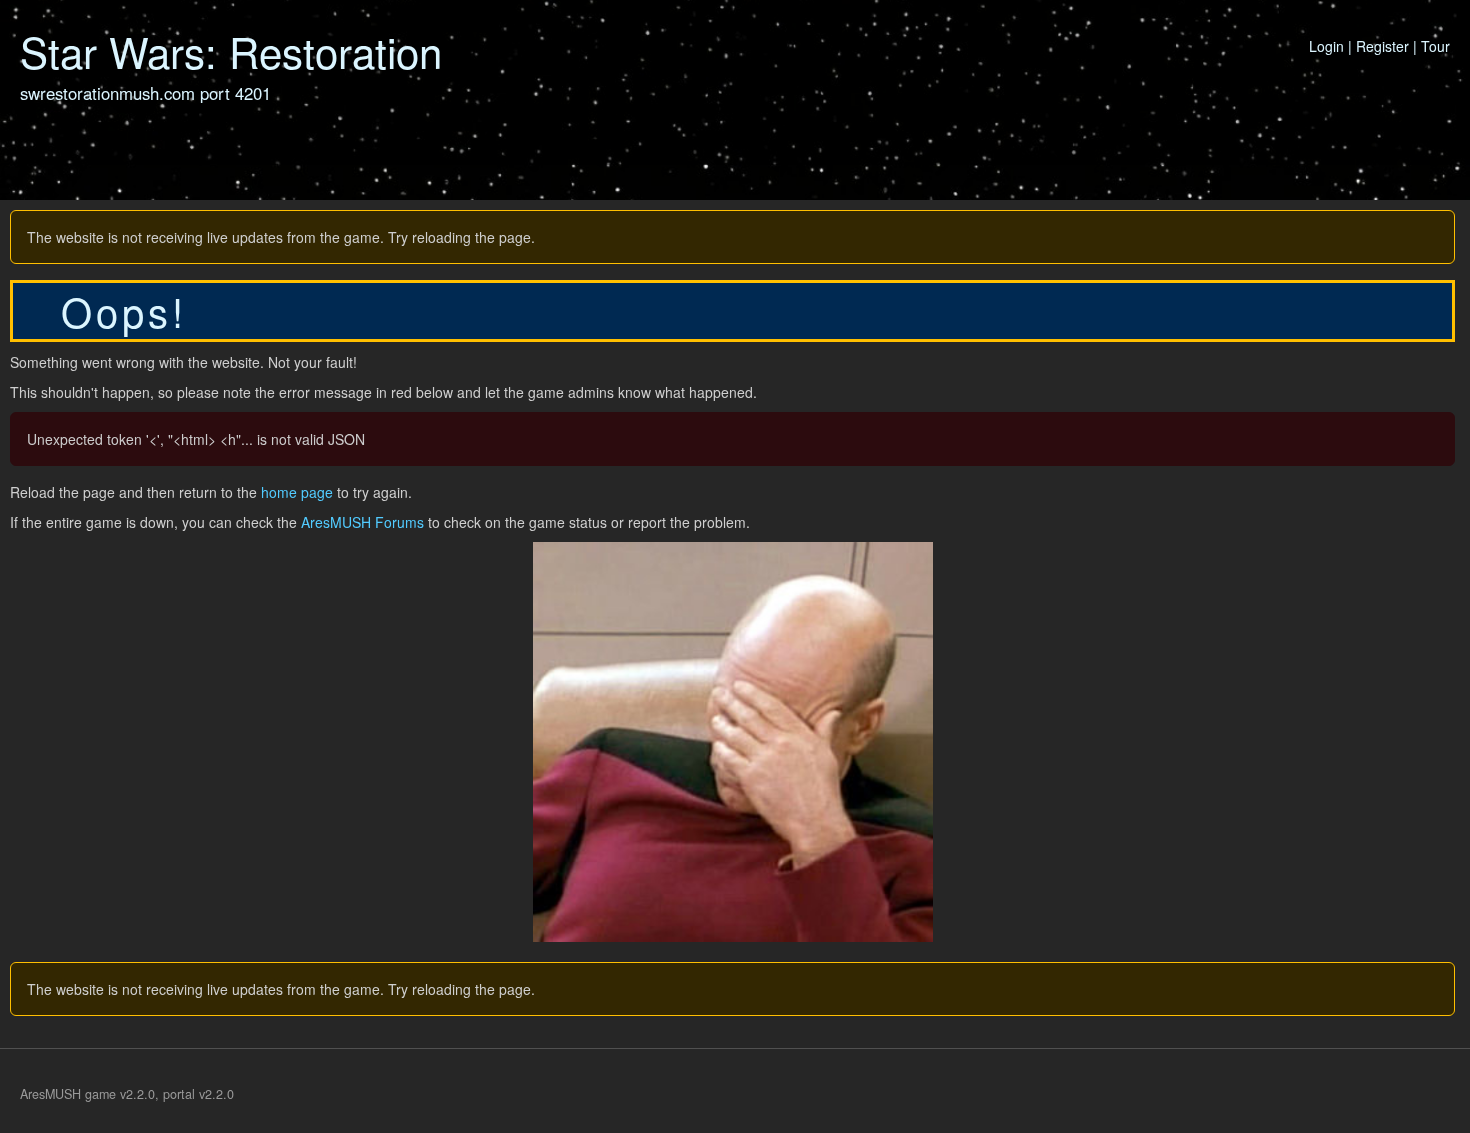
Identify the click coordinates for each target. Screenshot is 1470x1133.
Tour (1435, 46)
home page (297, 492)
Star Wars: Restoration (231, 51)
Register (1382, 46)
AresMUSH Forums (362, 522)
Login (1326, 46)
